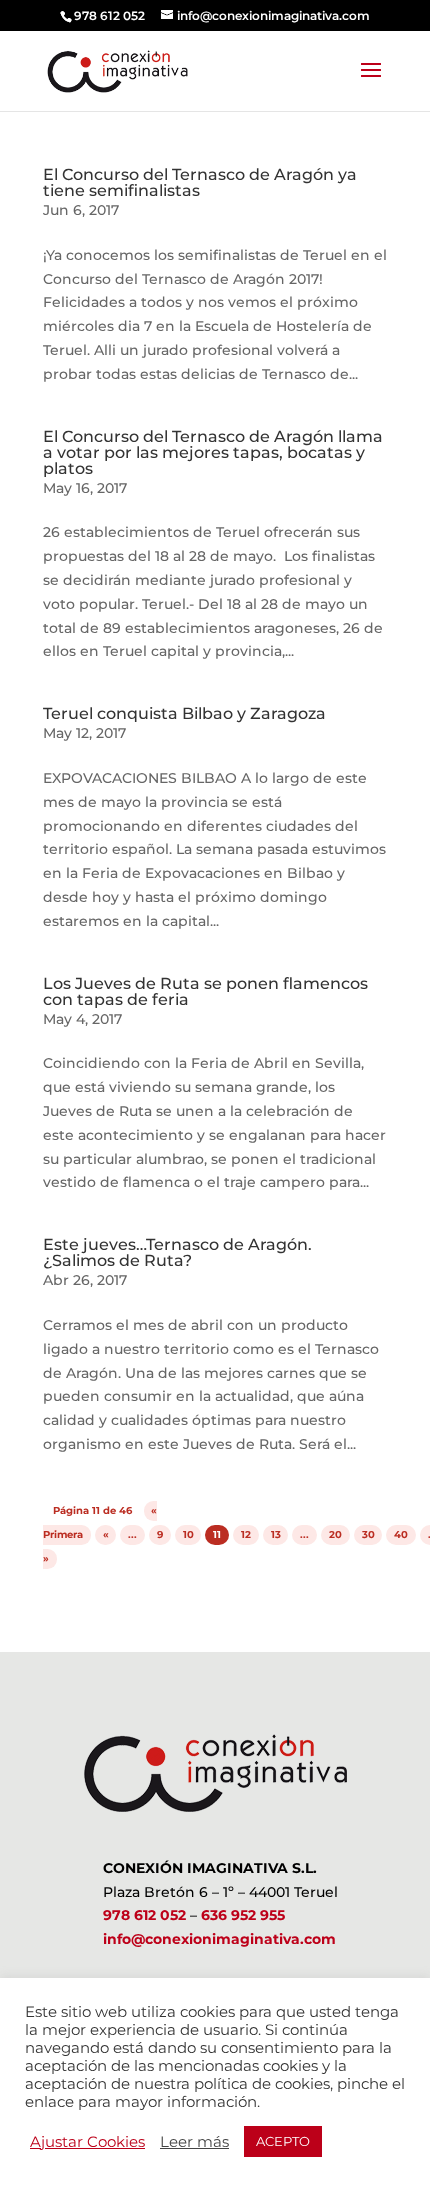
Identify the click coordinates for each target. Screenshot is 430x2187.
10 (188, 1534)
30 (368, 1534)
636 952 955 (243, 1915)
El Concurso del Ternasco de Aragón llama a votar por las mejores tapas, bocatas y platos (213, 452)
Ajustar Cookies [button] (87, 2142)
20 (335, 1534)
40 (401, 1534)
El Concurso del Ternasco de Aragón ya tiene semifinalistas (200, 182)
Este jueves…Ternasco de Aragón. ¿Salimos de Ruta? (177, 1252)
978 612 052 (144, 1915)
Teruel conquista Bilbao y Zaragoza (184, 713)
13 (276, 1534)
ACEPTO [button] (283, 2141)
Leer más (194, 2142)
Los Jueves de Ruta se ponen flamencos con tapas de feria (205, 991)
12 (246, 1534)
